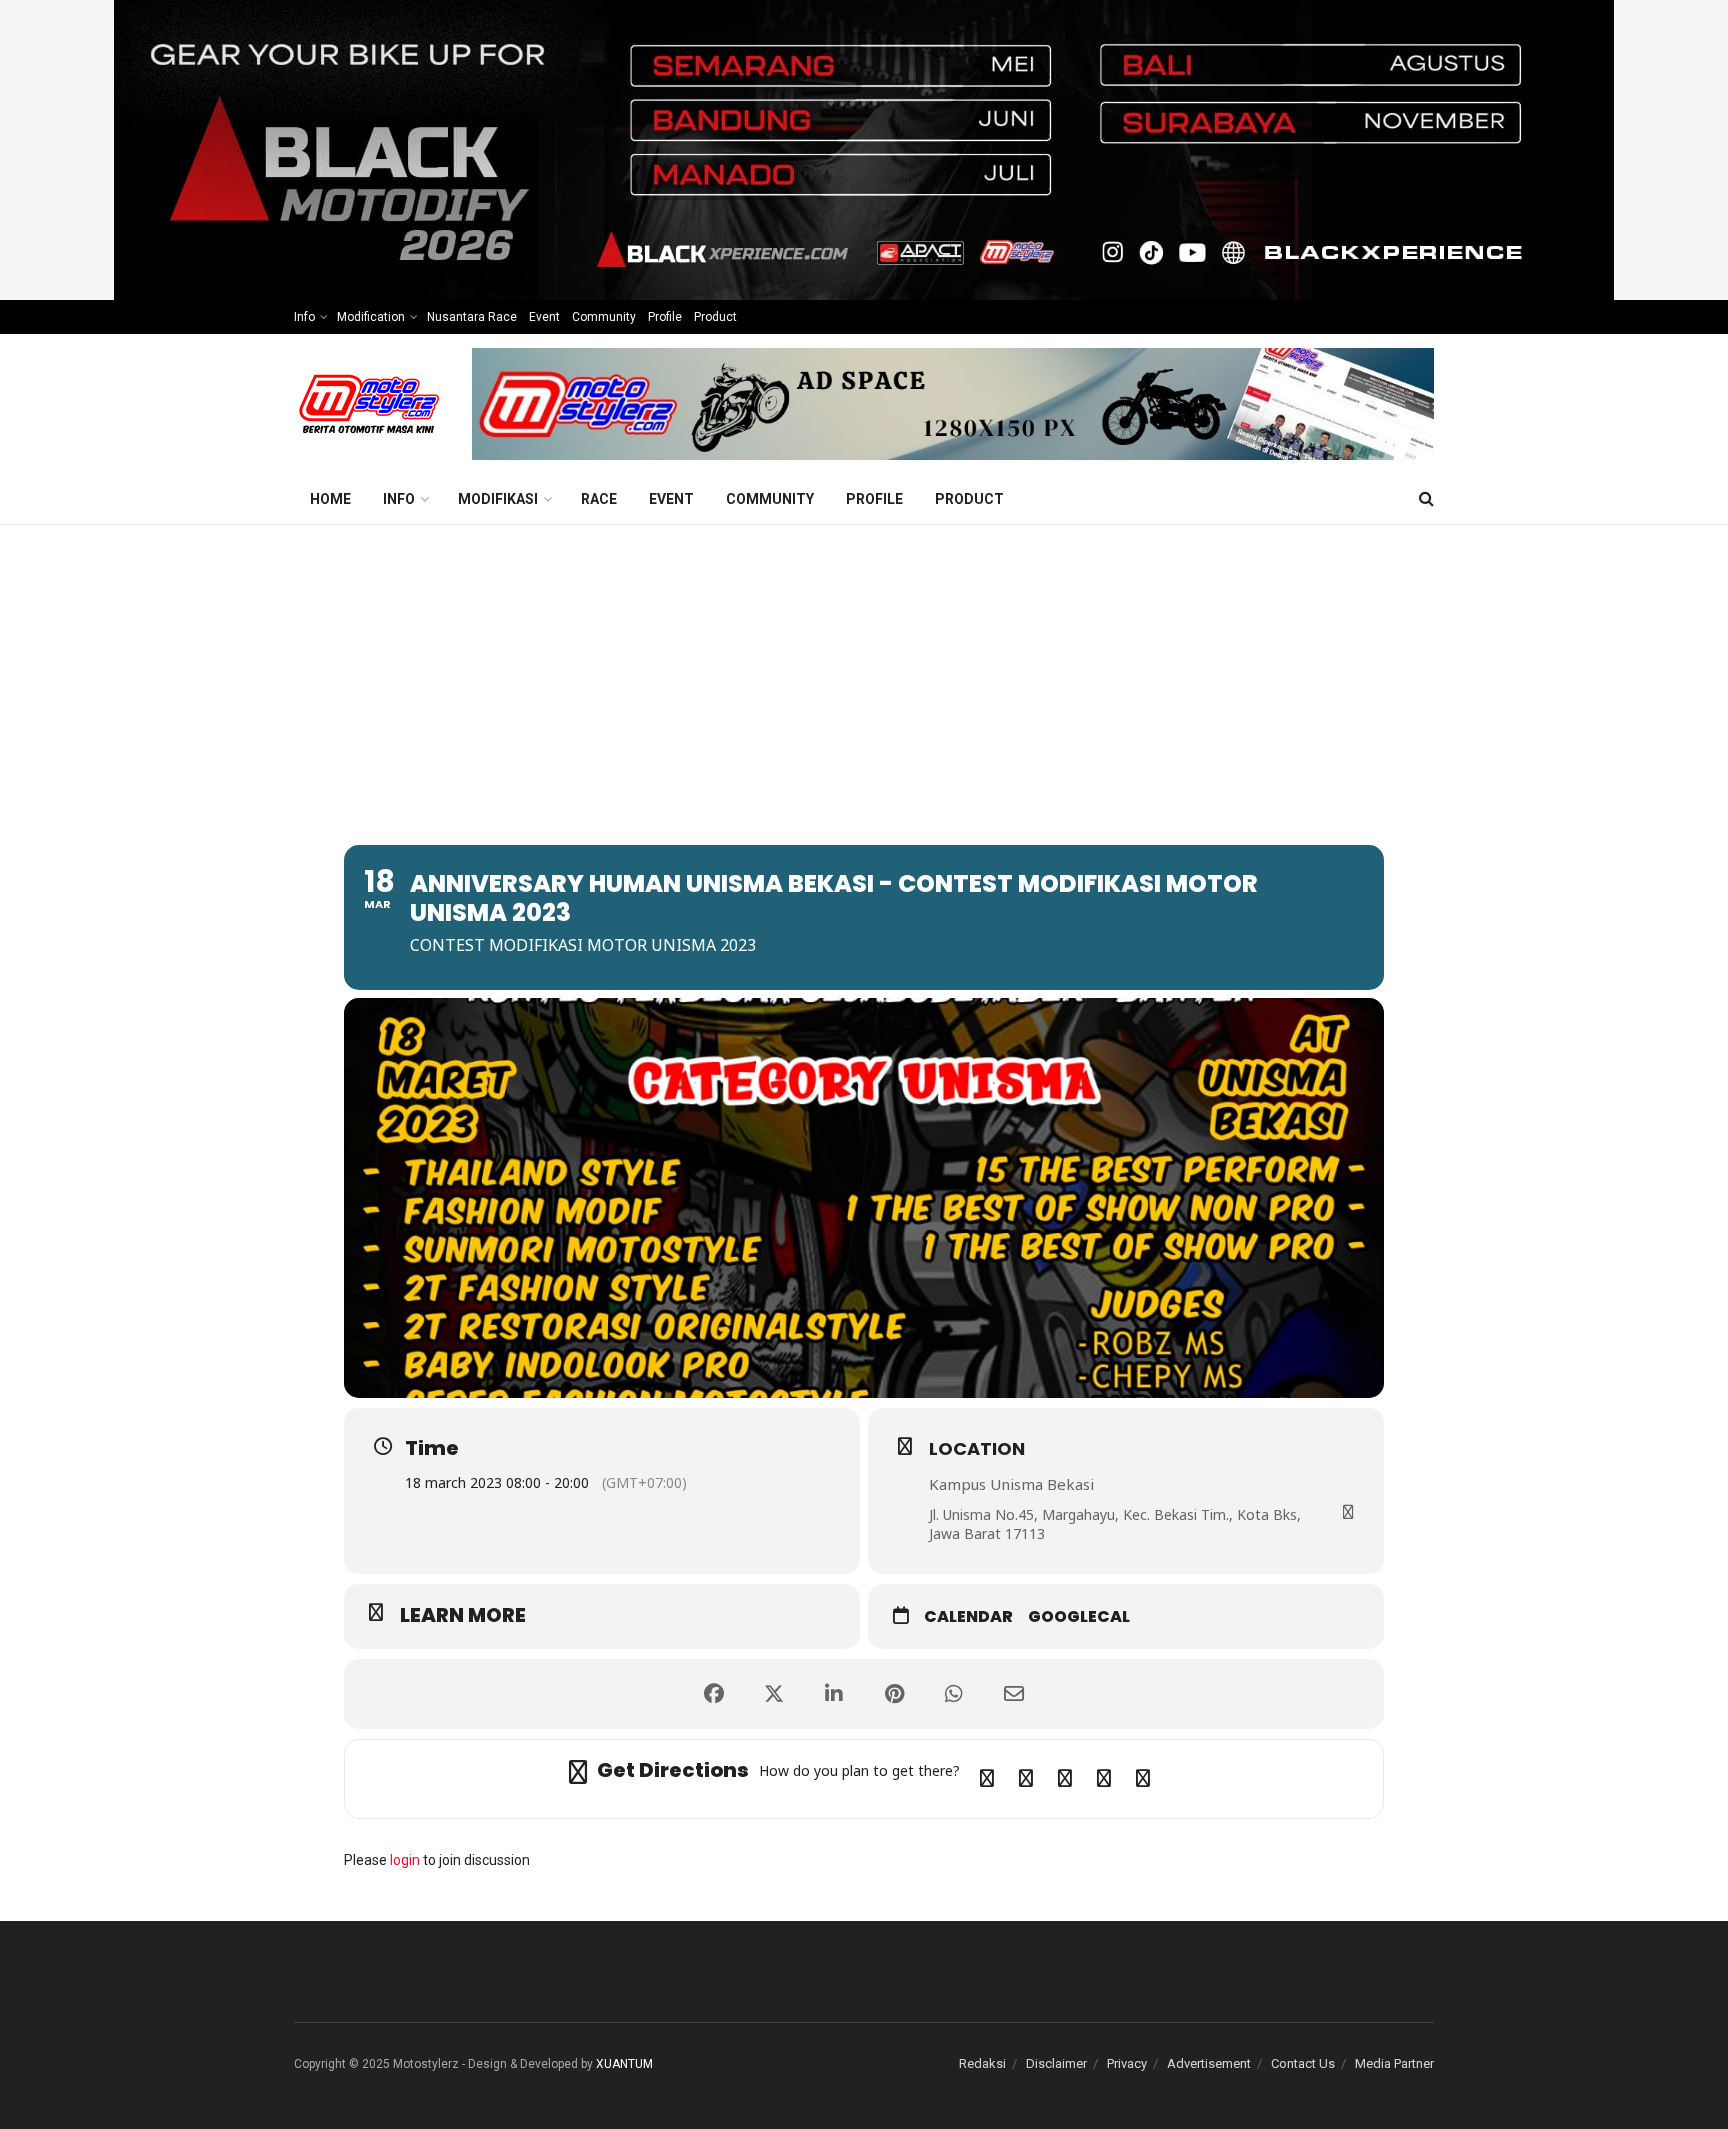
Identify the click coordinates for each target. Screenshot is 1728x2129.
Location (977, 1448)
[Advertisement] (864, 675)
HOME (330, 499)
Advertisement (1209, 2063)
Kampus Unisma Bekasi (1011, 1484)
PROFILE (874, 499)
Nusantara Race (472, 317)
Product (715, 317)
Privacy (1127, 2063)
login (405, 1860)
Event (544, 317)
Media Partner (1394, 2063)
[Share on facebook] (714, 1694)
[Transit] (1065, 1779)
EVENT (671, 499)
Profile (665, 317)
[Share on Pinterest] (894, 1694)
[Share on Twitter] (774, 1694)
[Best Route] (987, 1779)
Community (604, 317)
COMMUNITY (770, 499)
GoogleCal (1079, 1617)
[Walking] (1104, 1779)
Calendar (968, 1617)
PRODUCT (969, 499)
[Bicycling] (1143, 1779)
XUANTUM (624, 2064)
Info (304, 317)
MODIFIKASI (498, 499)
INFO (399, 499)
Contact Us (1303, 2063)
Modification (371, 317)
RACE (599, 499)
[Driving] (1026, 1779)
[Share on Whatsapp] (954, 1694)
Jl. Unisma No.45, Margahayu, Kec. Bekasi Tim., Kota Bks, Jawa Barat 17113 (1115, 1524)
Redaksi (982, 2063)
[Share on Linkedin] (834, 1694)
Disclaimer (1056, 2063)
